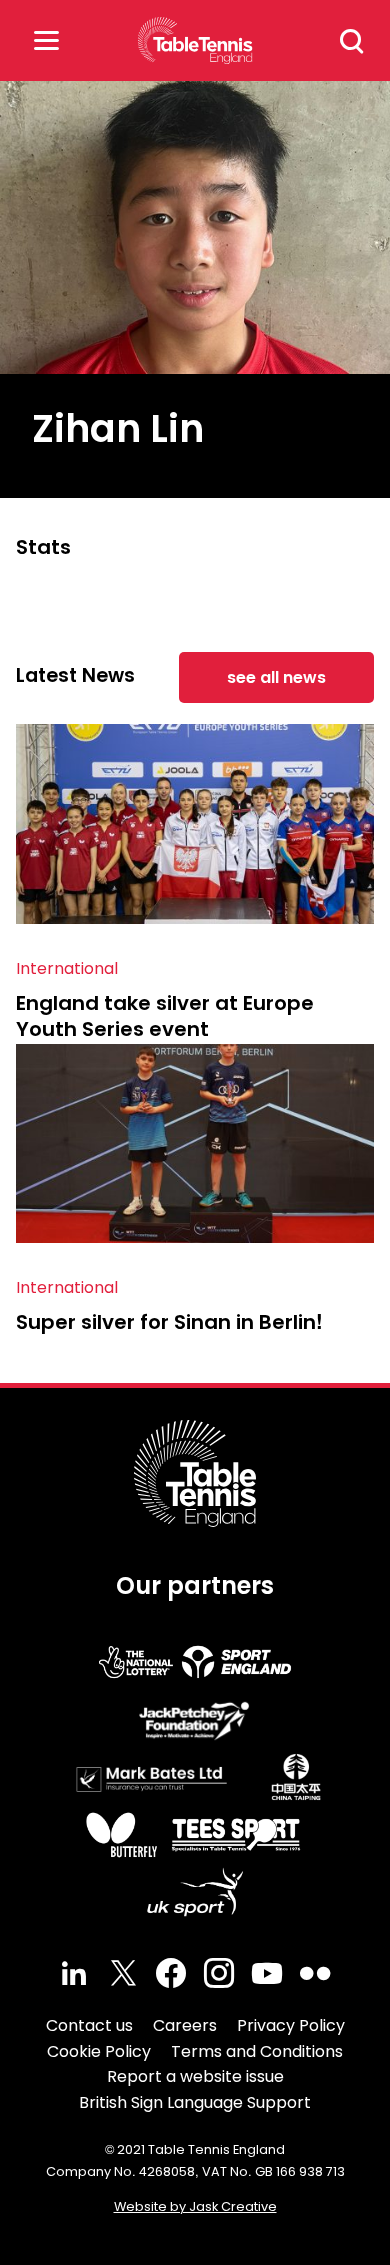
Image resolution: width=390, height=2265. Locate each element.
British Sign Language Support (195, 2102)
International (67, 968)
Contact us (89, 2025)
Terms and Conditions (257, 2051)
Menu (46, 40)
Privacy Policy (291, 2025)
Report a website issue (195, 2076)
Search (352, 41)
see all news (276, 677)
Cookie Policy (99, 2051)
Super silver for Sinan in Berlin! (169, 1322)
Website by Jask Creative (195, 2206)
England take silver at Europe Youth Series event (165, 1016)
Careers (185, 2025)
